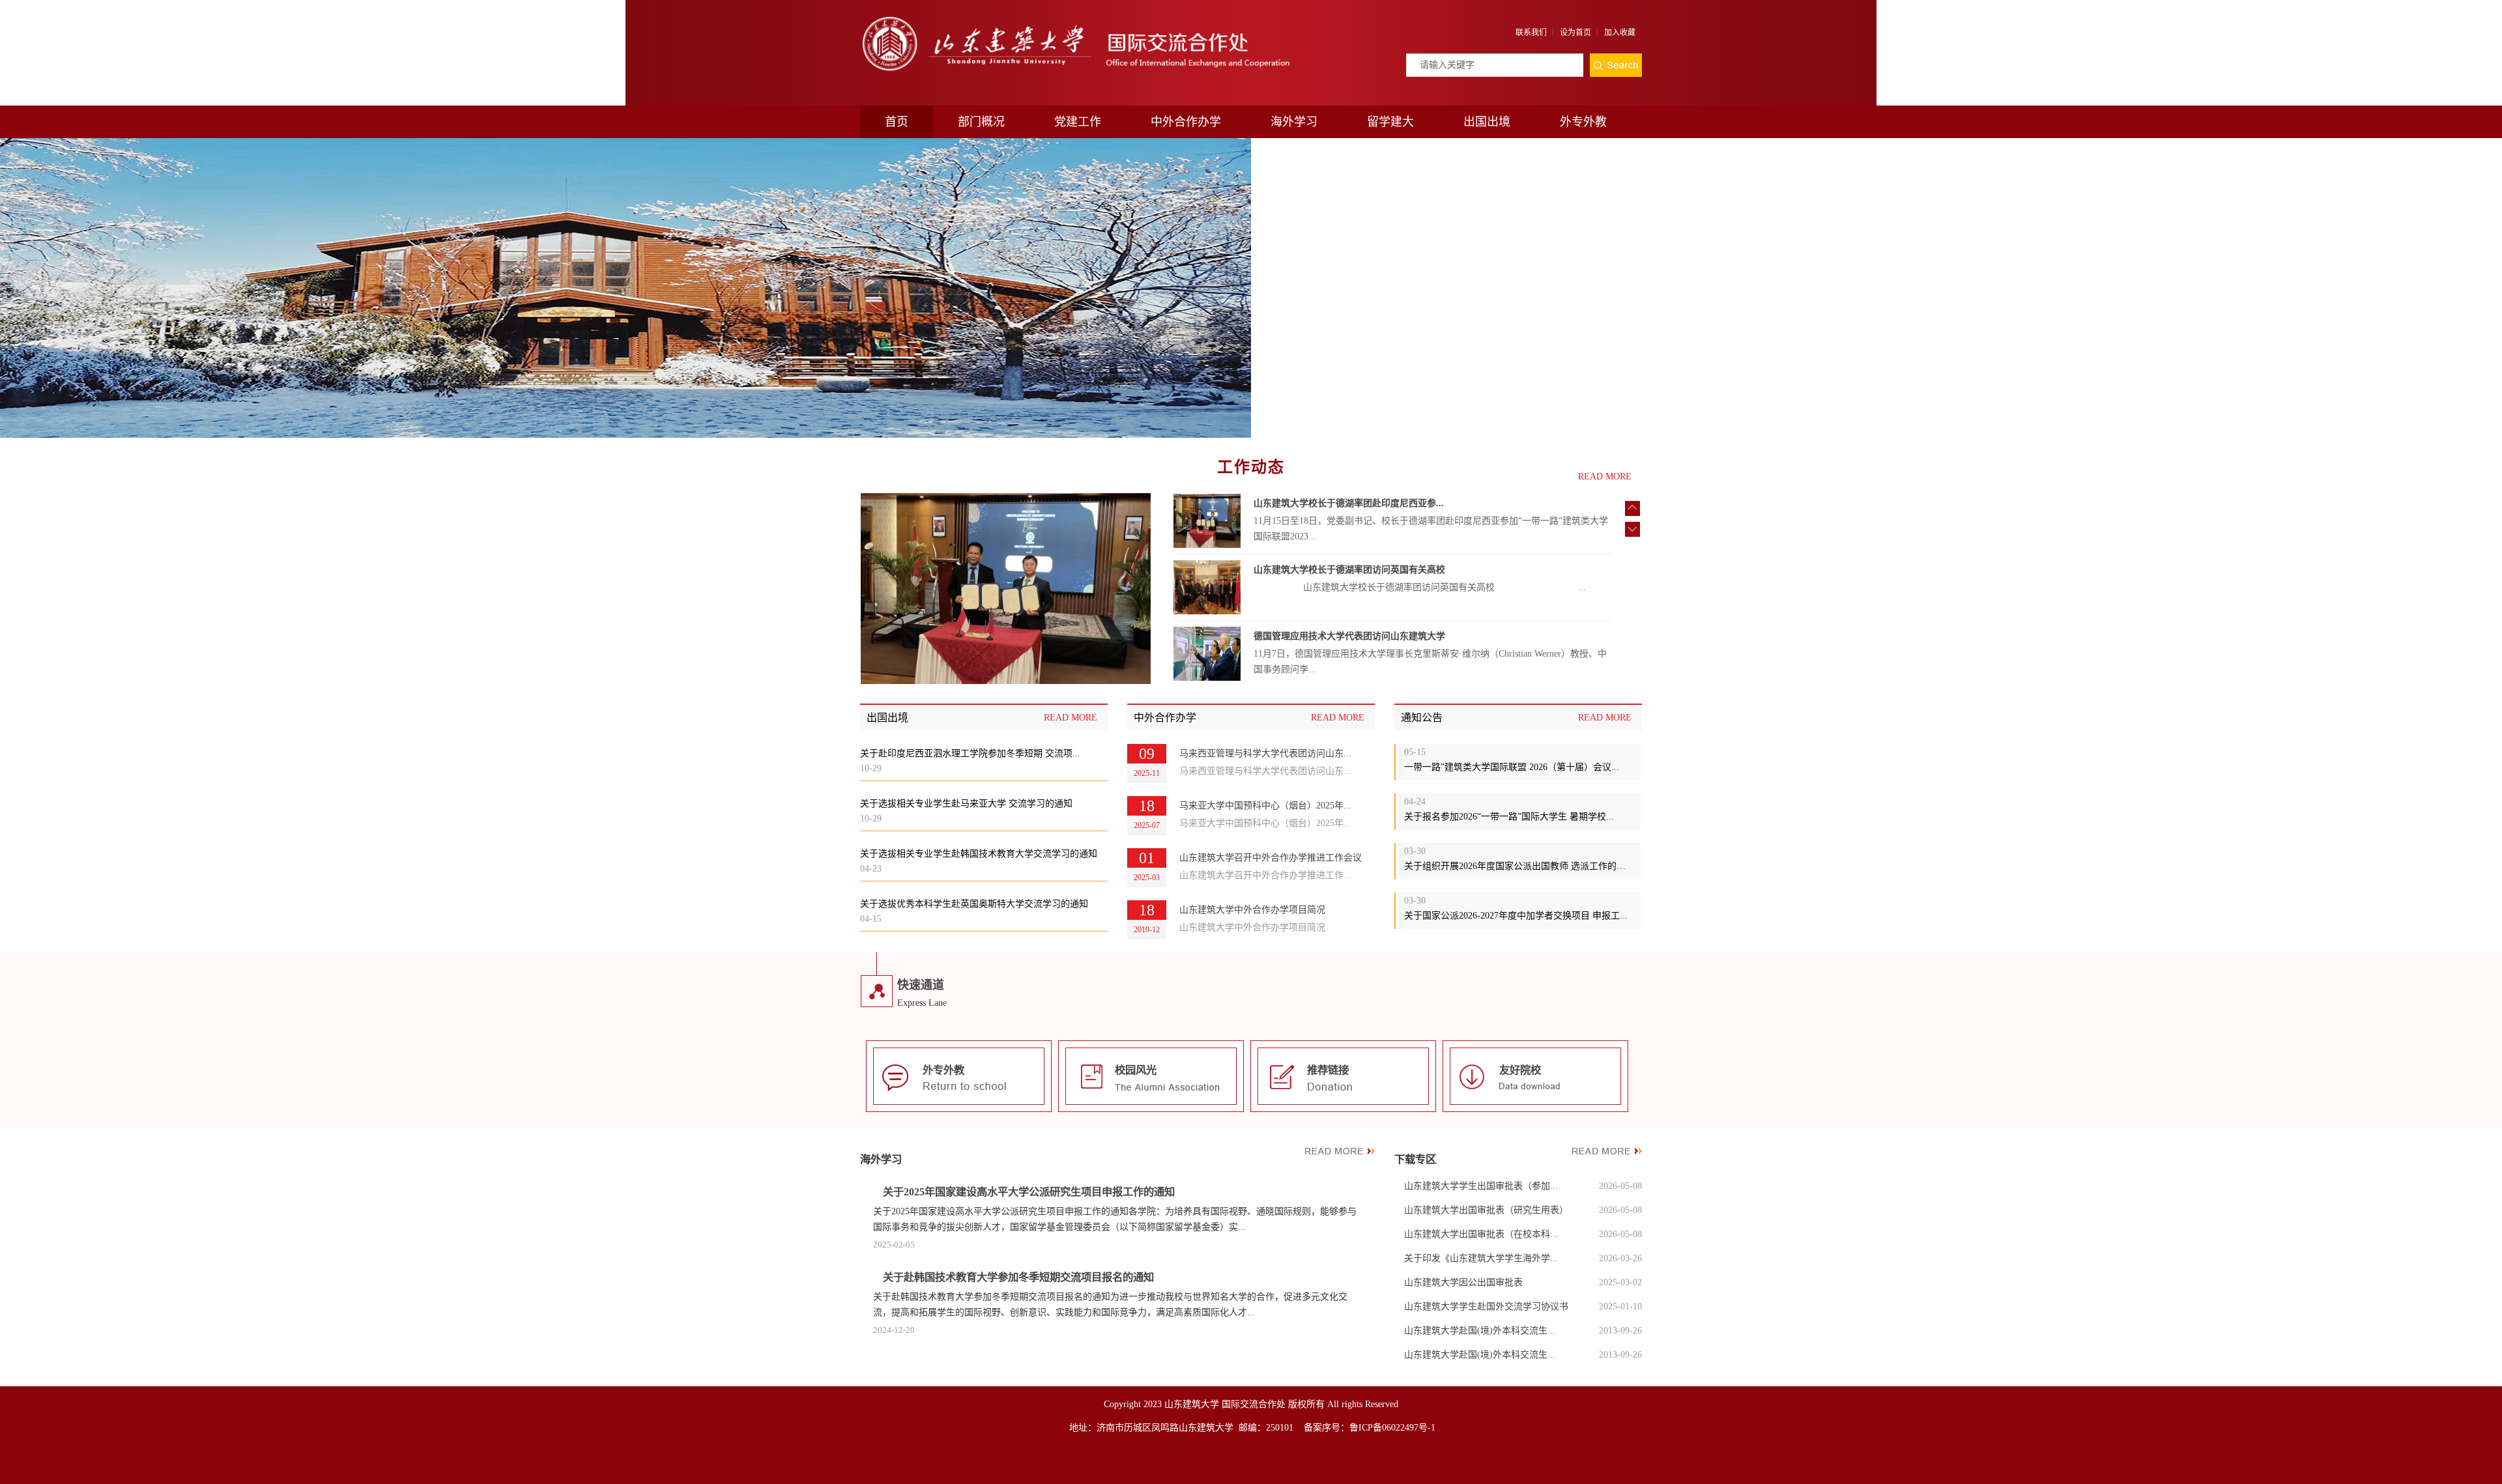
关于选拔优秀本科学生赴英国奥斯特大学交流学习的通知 (974, 904)
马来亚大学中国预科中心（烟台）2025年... (1265, 806)
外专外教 (1583, 122)
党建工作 (1078, 122)
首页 (897, 122)
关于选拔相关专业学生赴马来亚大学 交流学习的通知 (966, 804)
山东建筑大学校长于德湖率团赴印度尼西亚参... (1349, 503)
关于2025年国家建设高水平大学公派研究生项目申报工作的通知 (1029, 1192)
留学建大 (1390, 122)
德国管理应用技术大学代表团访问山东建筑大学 (1349, 636)
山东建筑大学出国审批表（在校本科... (1481, 1234)
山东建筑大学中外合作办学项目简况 (1252, 910)
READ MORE (1605, 477)
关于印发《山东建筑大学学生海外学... (1481, 1258)
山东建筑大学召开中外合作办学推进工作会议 (1271, 858)
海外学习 (1294, 122)
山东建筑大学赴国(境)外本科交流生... (1480, 1331)
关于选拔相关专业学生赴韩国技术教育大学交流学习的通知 (979, 854)
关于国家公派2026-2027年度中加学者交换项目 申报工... (1516, 916)
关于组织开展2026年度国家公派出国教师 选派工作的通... (1518, 866)
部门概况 (981, 122)
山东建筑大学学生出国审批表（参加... (1481, 1186)
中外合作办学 (1186, 122)
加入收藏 (1620, 33)
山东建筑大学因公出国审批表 (1463, 1282)
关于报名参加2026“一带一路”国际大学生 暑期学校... (1509, 817)
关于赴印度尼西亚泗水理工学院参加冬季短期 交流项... (970, 753)
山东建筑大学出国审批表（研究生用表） (1486, 1210)
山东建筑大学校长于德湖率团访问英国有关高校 (1349, 570)
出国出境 (1487, 122)
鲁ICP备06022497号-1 (1392, 1428)
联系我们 (1531, 33)
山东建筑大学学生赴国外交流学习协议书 (1486, 1306)
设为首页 (1575, 33)
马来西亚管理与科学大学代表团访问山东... (1265, 753)
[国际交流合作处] (1075, 18)
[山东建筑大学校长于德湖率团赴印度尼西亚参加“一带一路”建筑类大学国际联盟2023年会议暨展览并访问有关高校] (1006, 590)
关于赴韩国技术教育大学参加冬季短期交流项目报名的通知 (1018, 1277)
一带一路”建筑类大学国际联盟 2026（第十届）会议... (1512, 767)
